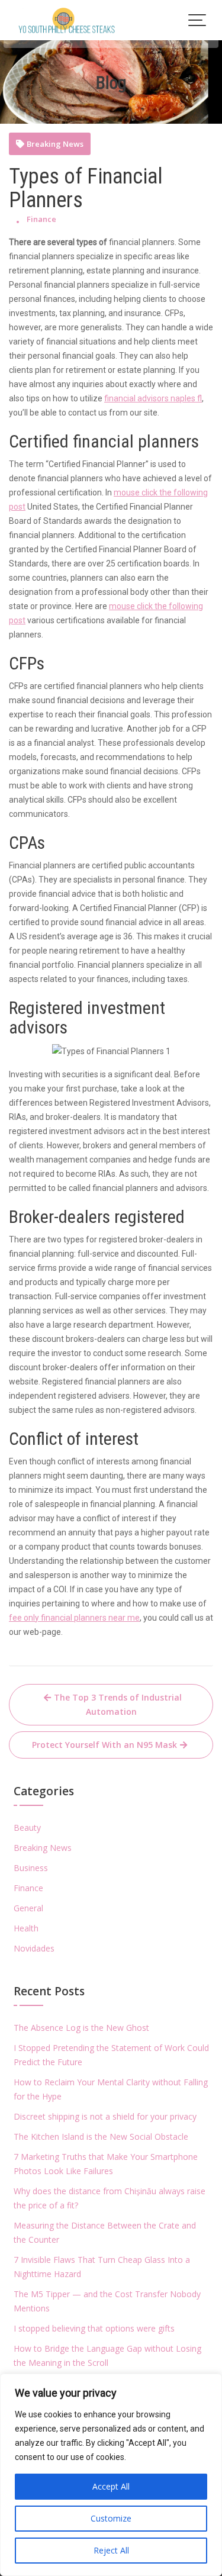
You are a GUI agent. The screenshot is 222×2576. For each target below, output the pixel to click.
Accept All (111, 2486)
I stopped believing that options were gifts (94, 2328)
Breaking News (55, 144)
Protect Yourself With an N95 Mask (104, 1745)
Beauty (27, 1828)
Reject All (111, 2550)
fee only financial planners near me (74, 1618)
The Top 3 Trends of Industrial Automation (118, 1704)
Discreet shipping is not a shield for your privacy (105, 2116)
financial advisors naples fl (153, 398)
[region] (111, 2475)
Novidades (34, 1948)
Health (26, 1928)
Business (31, 1868)
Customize (111, 2518)
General (28, 1908)
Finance (41, 219)
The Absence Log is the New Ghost (81, 2028)
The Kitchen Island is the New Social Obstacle (101, 2137)
